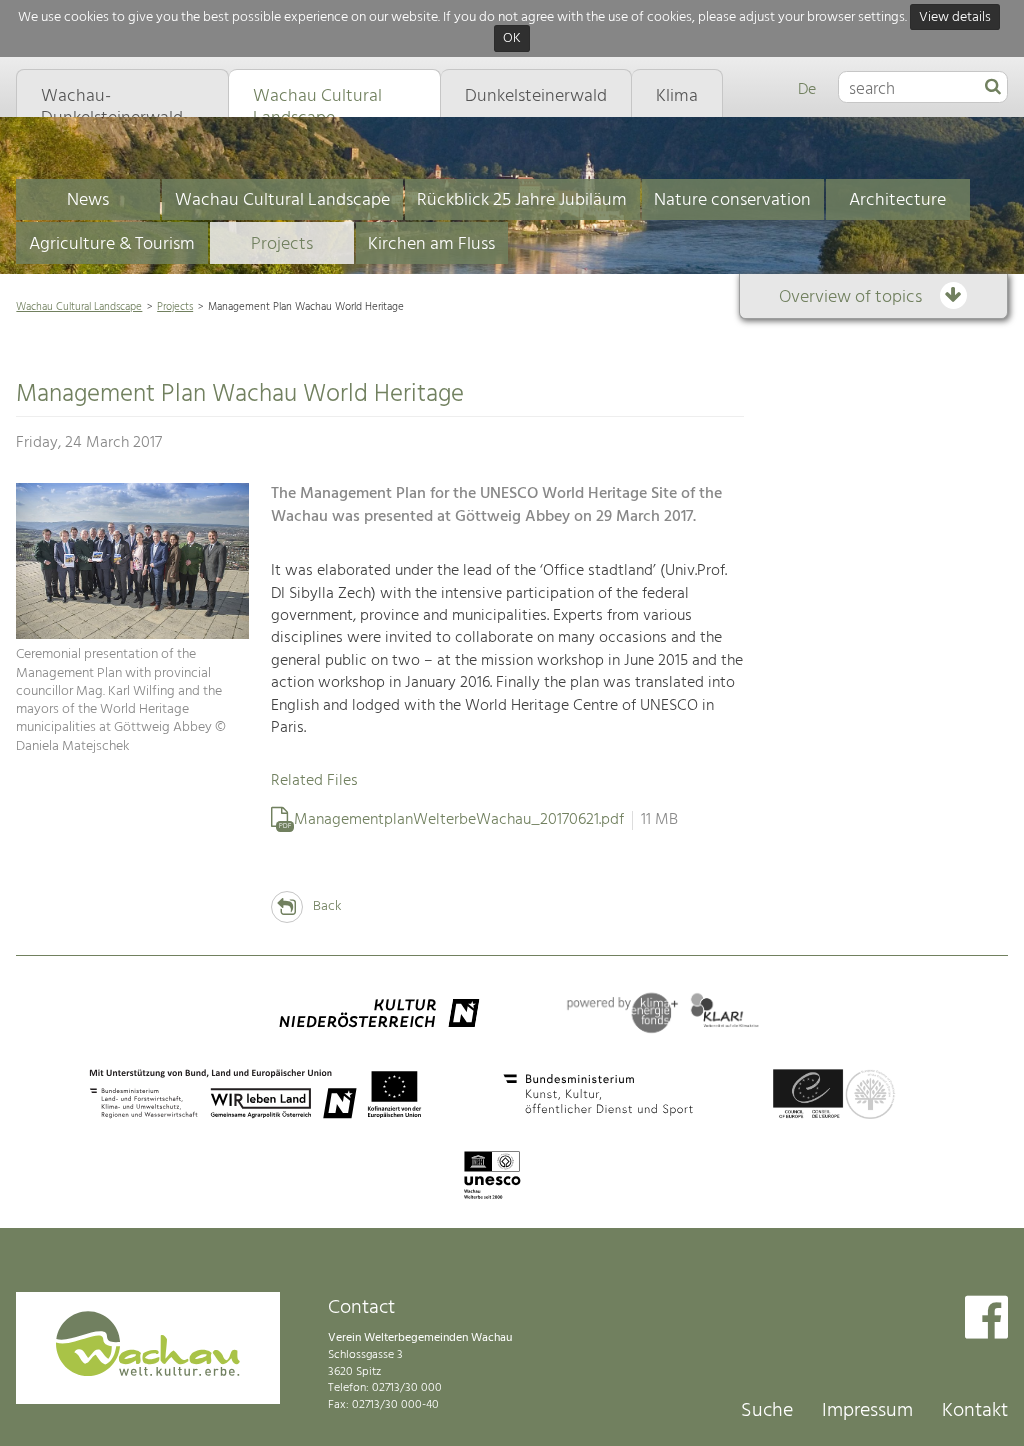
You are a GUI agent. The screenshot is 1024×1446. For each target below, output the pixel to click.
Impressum (867, 1411)
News (88, 200)
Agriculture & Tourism (112, 244)
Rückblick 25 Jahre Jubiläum (522, 200)
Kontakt (975, 1411)
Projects (282, 244)
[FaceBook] (986, 1319)
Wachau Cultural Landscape (282, 200)
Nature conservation (732, 200)
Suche (767, 1411)
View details (955, 17)
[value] (993, 88)
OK (512, 39)
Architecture (897, 200)
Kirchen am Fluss (431, 244)
